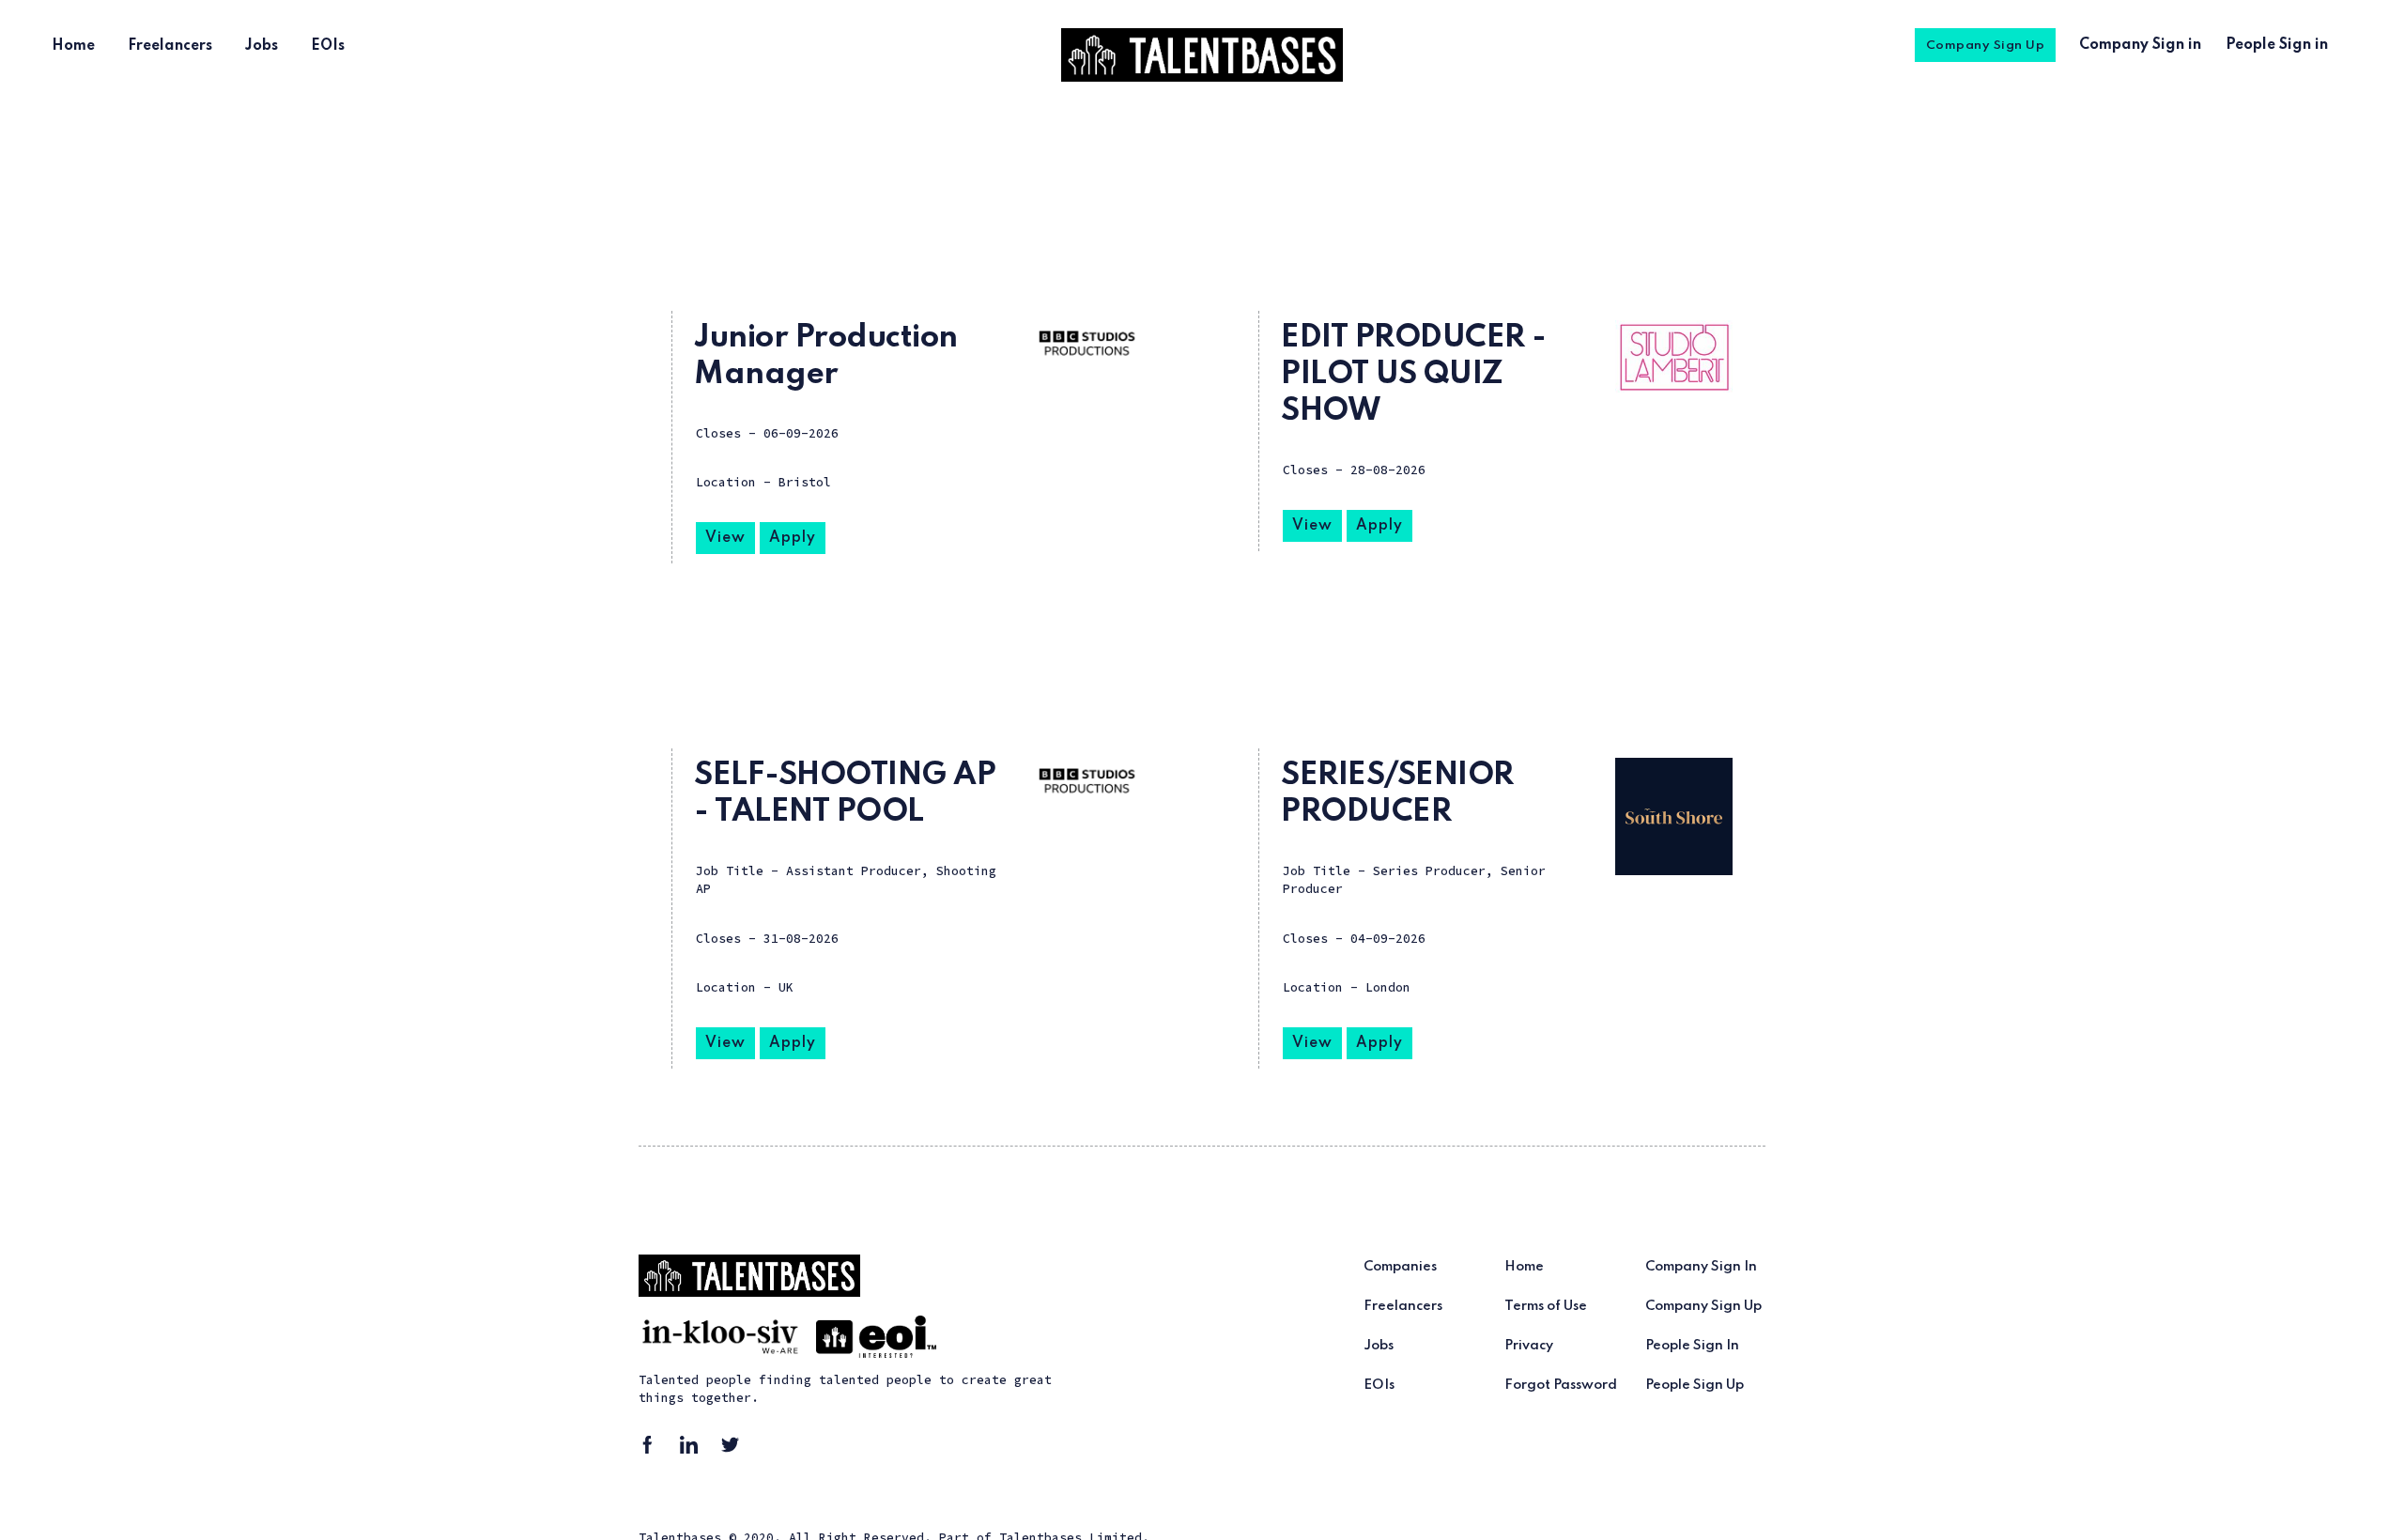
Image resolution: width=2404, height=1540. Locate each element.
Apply (793, 538)
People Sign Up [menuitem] (1695, 1385)
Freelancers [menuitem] (170, 46)
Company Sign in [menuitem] (2140, 45)
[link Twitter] (736, 1451)
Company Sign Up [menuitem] (1986, 46)
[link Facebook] (654, 1451)
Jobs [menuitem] (262, 46)
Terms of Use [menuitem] (1546, 1306)
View (725, 538)
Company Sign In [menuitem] (1701, 1267)
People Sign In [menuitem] (1692, 1346)
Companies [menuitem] (1400, 1267)
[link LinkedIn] (695, 1451)
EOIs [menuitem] (328, 46)
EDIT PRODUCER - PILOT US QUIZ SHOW (1414, 375)
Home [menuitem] (73, 46)
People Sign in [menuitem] (2277, 45)
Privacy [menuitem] (1529, 1346)
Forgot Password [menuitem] (1561, 1385)
